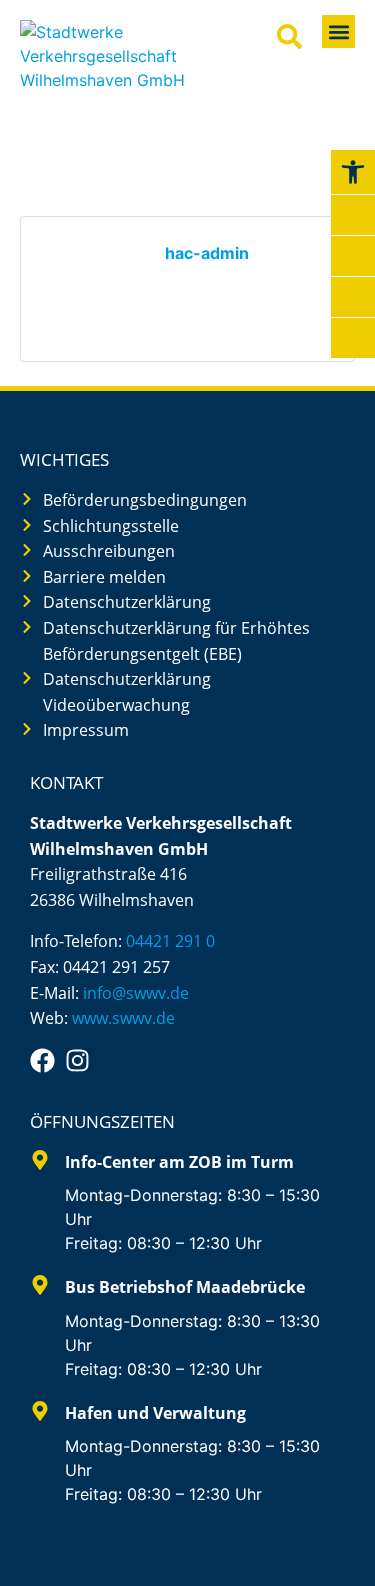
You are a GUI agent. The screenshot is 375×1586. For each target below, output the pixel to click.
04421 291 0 (170, 941)
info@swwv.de (136, 993)
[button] (338, 31)
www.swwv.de (123, 1018)
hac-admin (207, 253)
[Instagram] (77, 1060)
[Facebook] (42, 1060)
